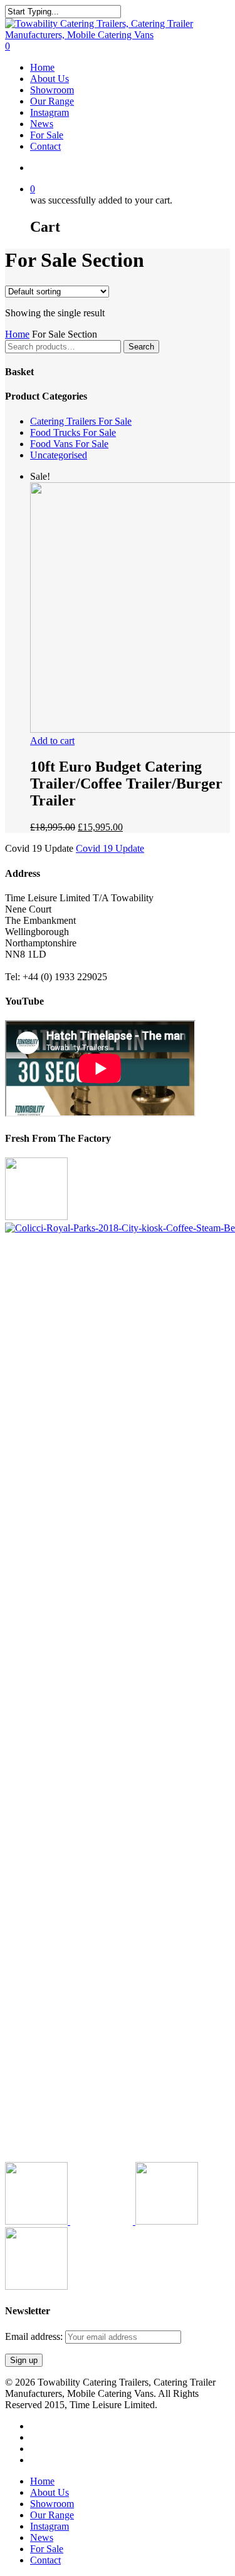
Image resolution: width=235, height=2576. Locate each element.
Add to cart (52, 741)
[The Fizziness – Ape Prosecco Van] (103, 2221)
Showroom (52, 2504)
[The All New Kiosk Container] (36, 1217)
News (42, 2537)
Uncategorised (59, 455)
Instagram (50, 2526)
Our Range (52, 2515)
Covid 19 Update (110, 848)
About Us (50, 2492)
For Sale (47, 2549)
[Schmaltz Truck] (167, 2221)
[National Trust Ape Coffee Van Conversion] (38, 2221)
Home (17, 334)
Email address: (35, 2336)
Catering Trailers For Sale (81, 421)
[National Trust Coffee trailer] (36, 2286)
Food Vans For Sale (69, 444)
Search (141, 347)
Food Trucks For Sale (73, 432)
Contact (45, 2560)
